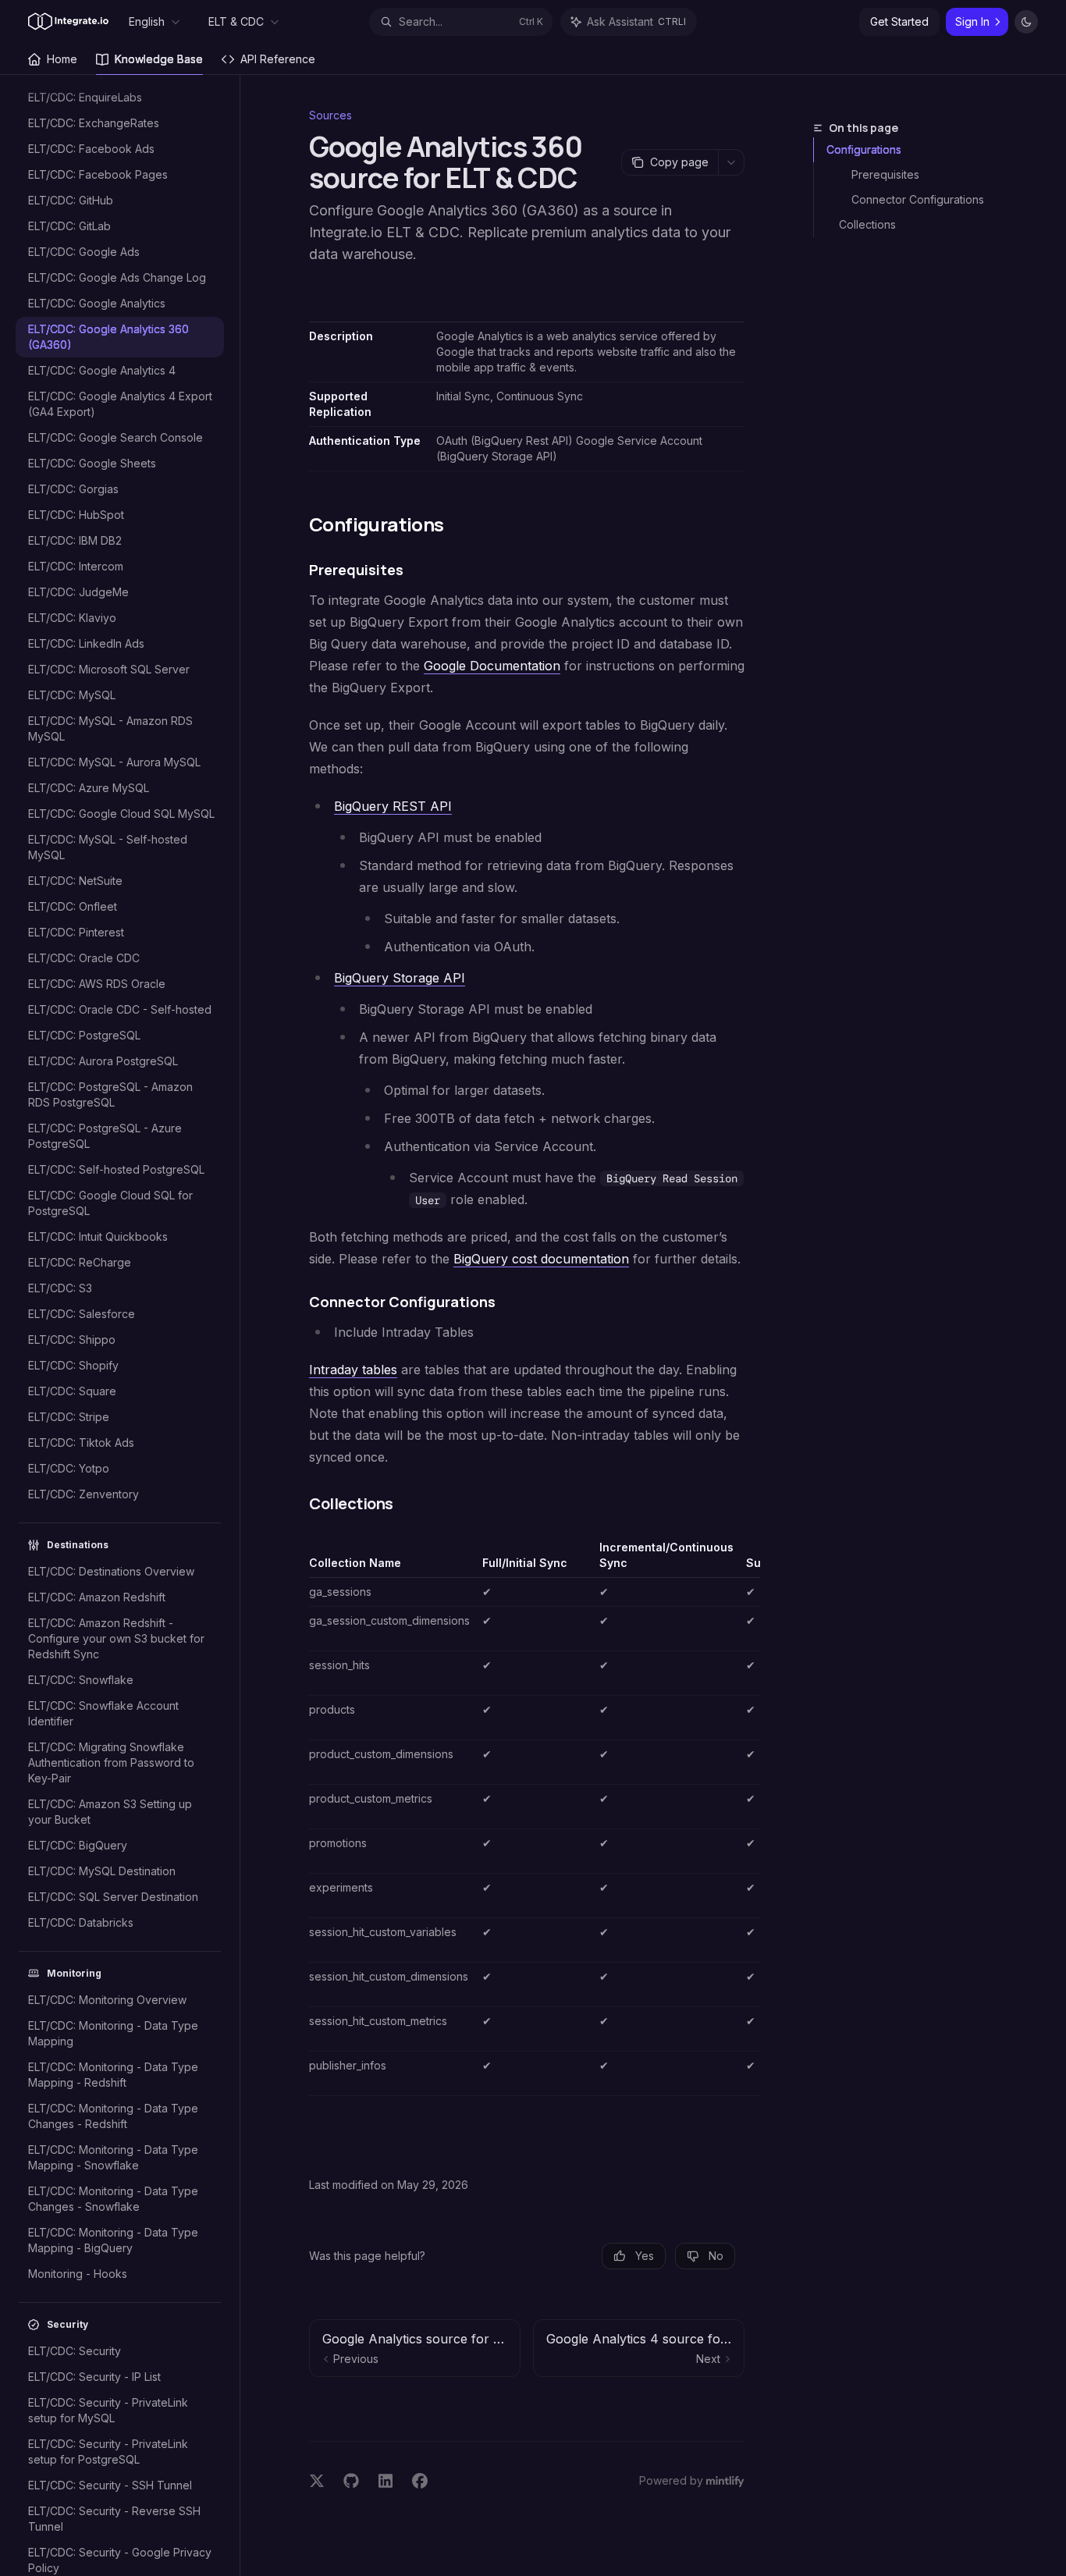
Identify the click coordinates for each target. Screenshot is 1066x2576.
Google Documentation (492, 666)
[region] (527, 1818)
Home (62, 59)
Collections (867, 224)
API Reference (278, 59)
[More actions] (731, 162)
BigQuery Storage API (400, 978)
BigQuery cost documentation (541, 1259)
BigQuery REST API (393, 806)
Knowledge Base (159, 59)
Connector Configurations (918, 199)
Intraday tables (353, 1370)
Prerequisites (885, 174)
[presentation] (128, 1325)
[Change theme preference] (1026, 22)
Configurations (864, 149)
